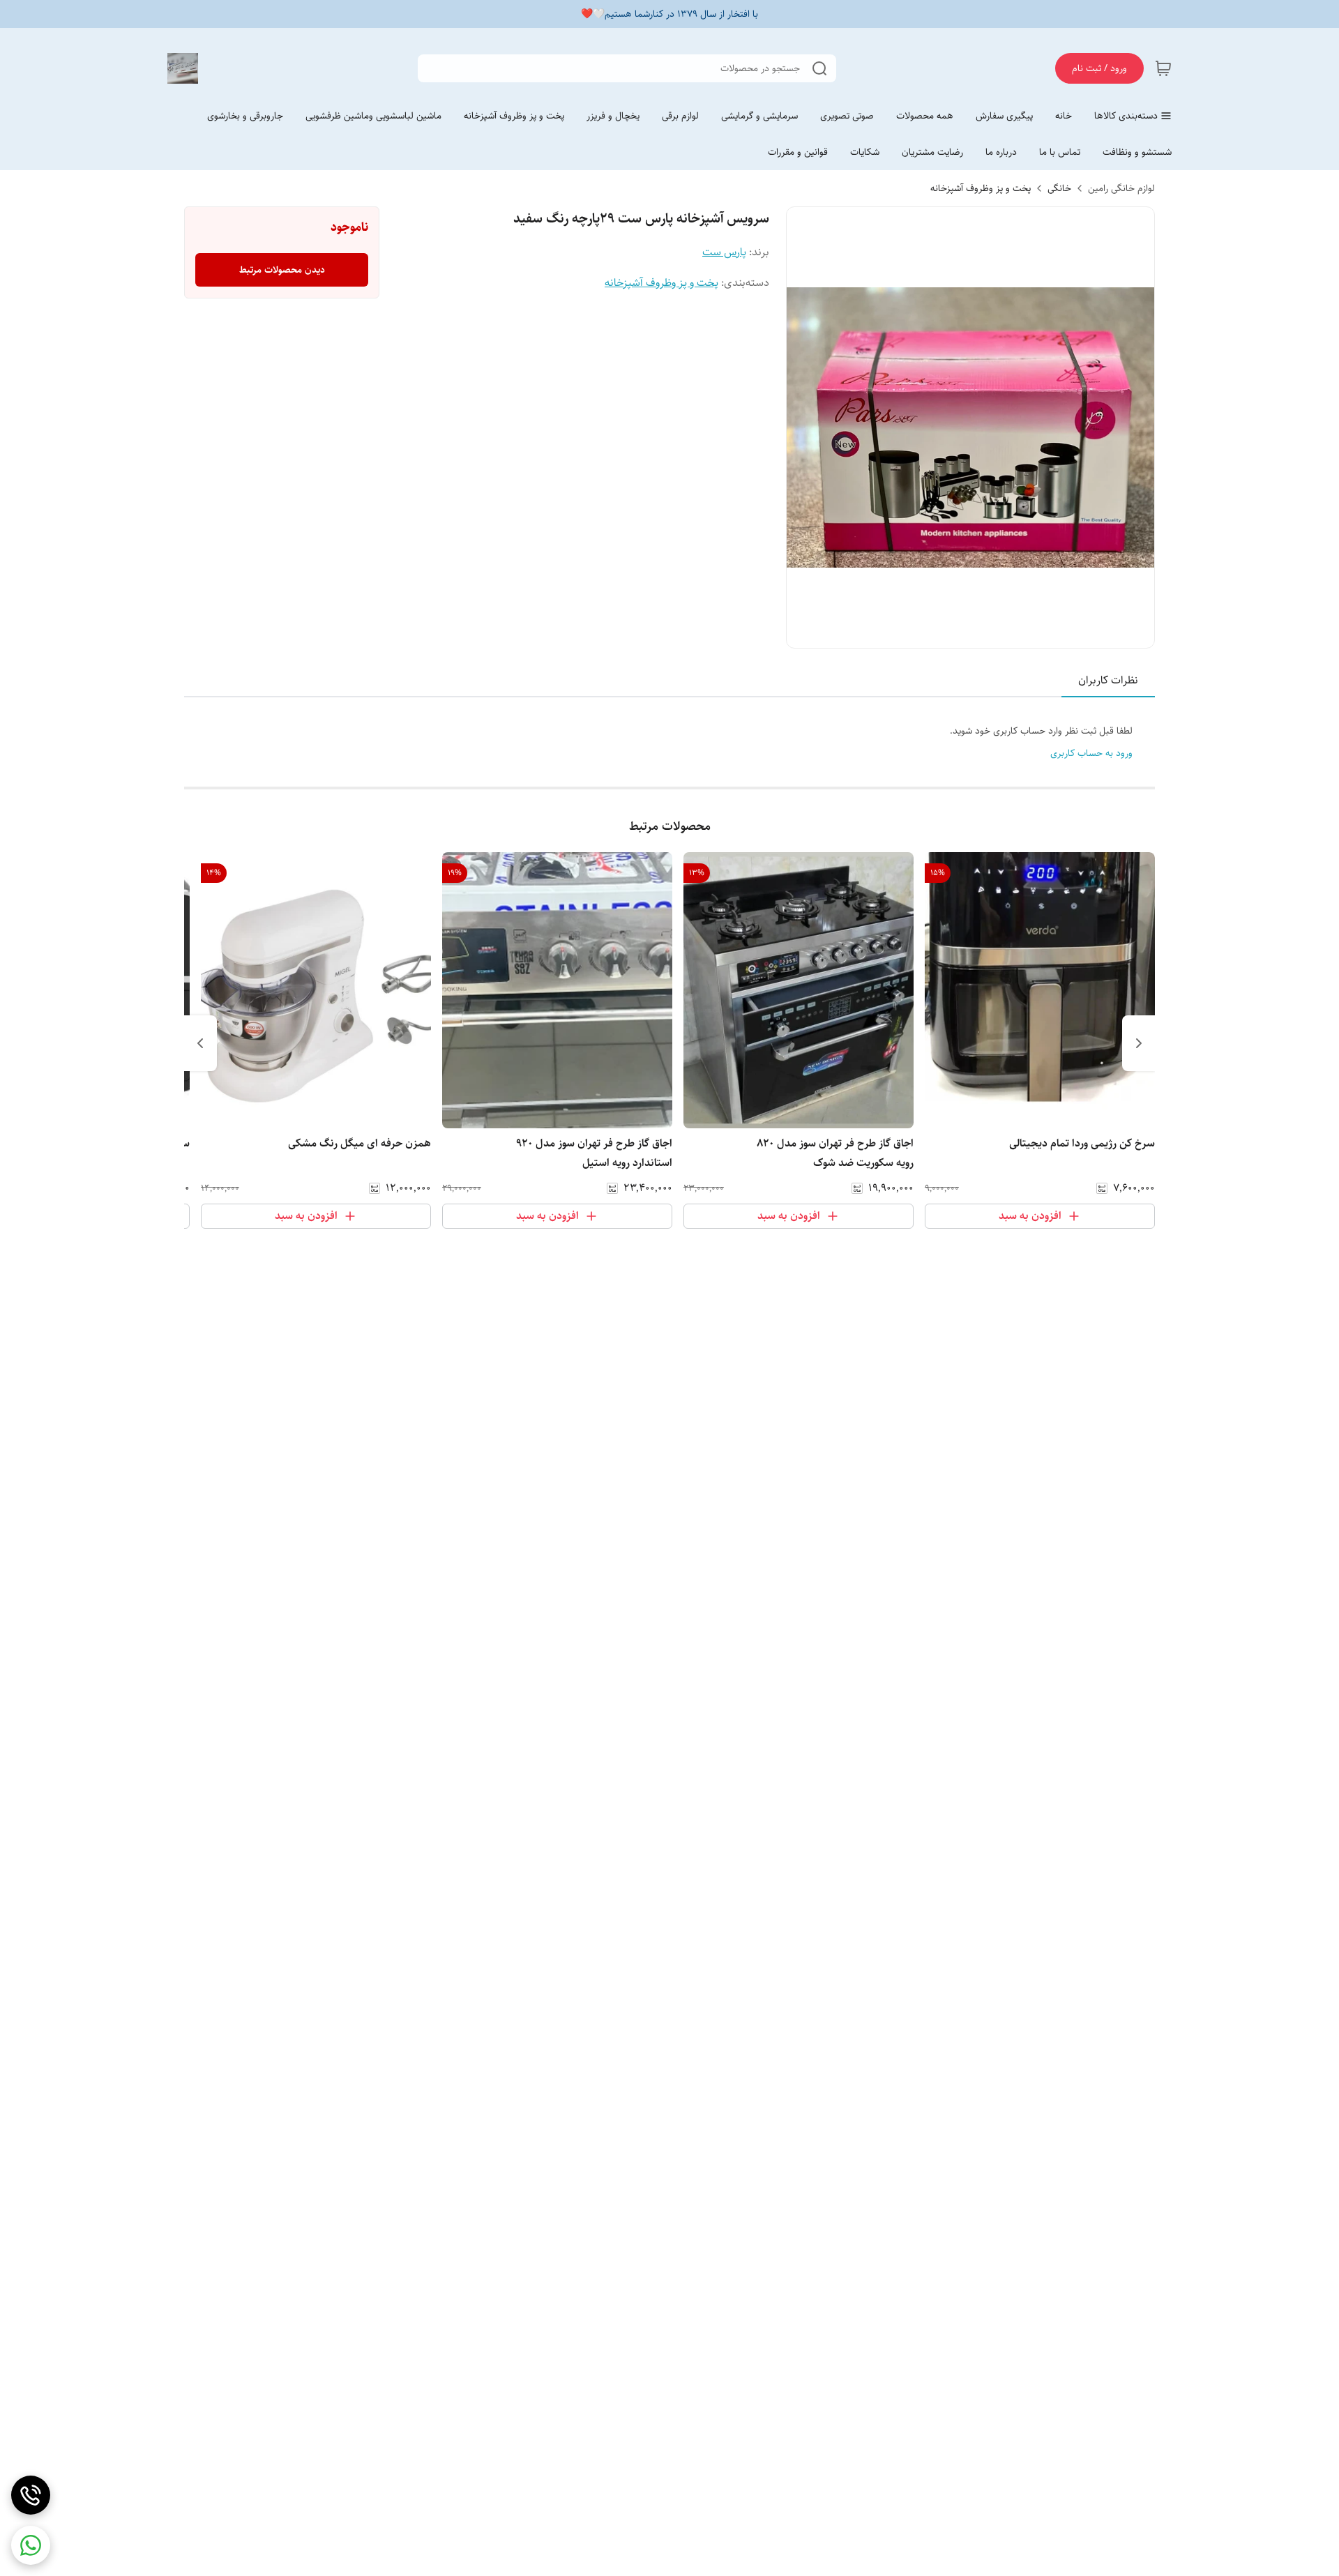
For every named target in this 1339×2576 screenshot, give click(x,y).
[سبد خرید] (1163, 68)
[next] (200, 1043)
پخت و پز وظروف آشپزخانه (981, 188)
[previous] (1139, 1043)
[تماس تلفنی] (31, 2495)
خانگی (1059, 188)
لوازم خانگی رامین (1121, 188)
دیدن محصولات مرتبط (282, 270)
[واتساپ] (31, 2545)
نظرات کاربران (1108, 680)
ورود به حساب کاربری (1091, 753)
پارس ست (724, 252)
